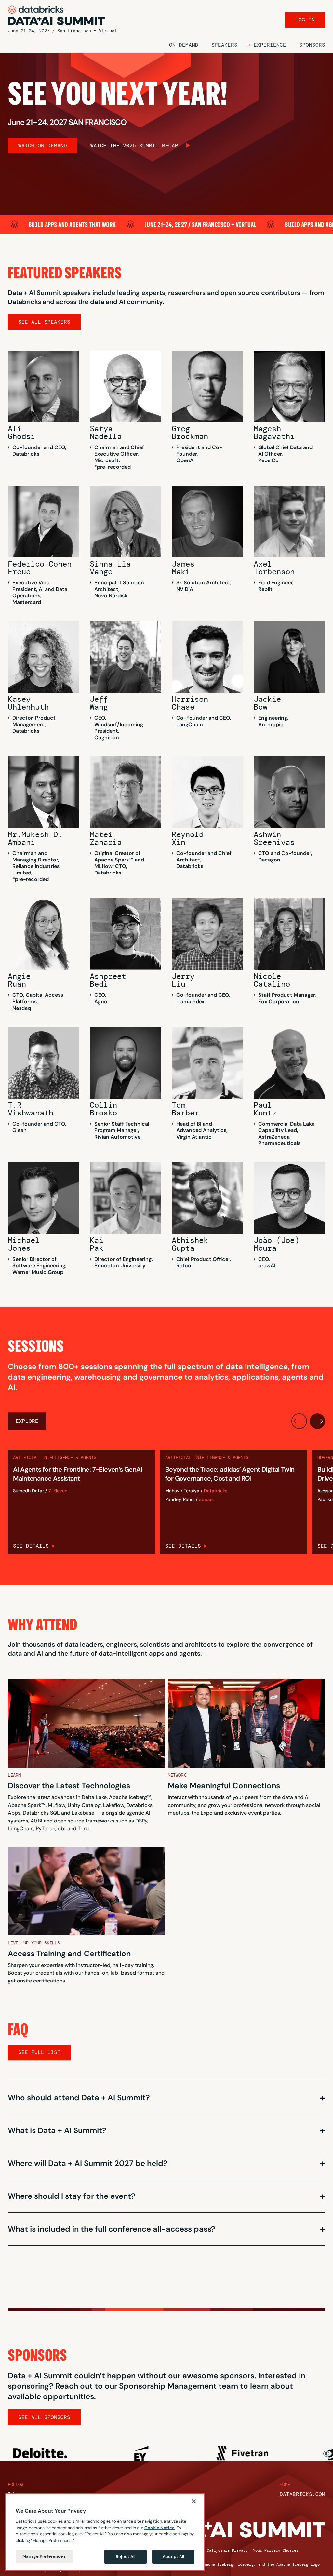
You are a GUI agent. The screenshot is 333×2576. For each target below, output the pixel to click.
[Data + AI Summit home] (57, 15)
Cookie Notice (160, 2528)
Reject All (126, 2557)
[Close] (194, 2501)
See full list (39, 2052)
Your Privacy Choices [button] (276, 2550)
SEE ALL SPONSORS (44, 2417)
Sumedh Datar (28, 1491)
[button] (267, 45)
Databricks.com (302, 2494)
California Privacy (227, 2550)
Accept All (173, 2557)
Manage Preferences (44, 2556)
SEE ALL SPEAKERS (44, 322)
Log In (305, 20)
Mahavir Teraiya (182, 1491)
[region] (105, 2532)
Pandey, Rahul (180, 1499)
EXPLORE (27, 1421)
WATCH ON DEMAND (43, 146)
